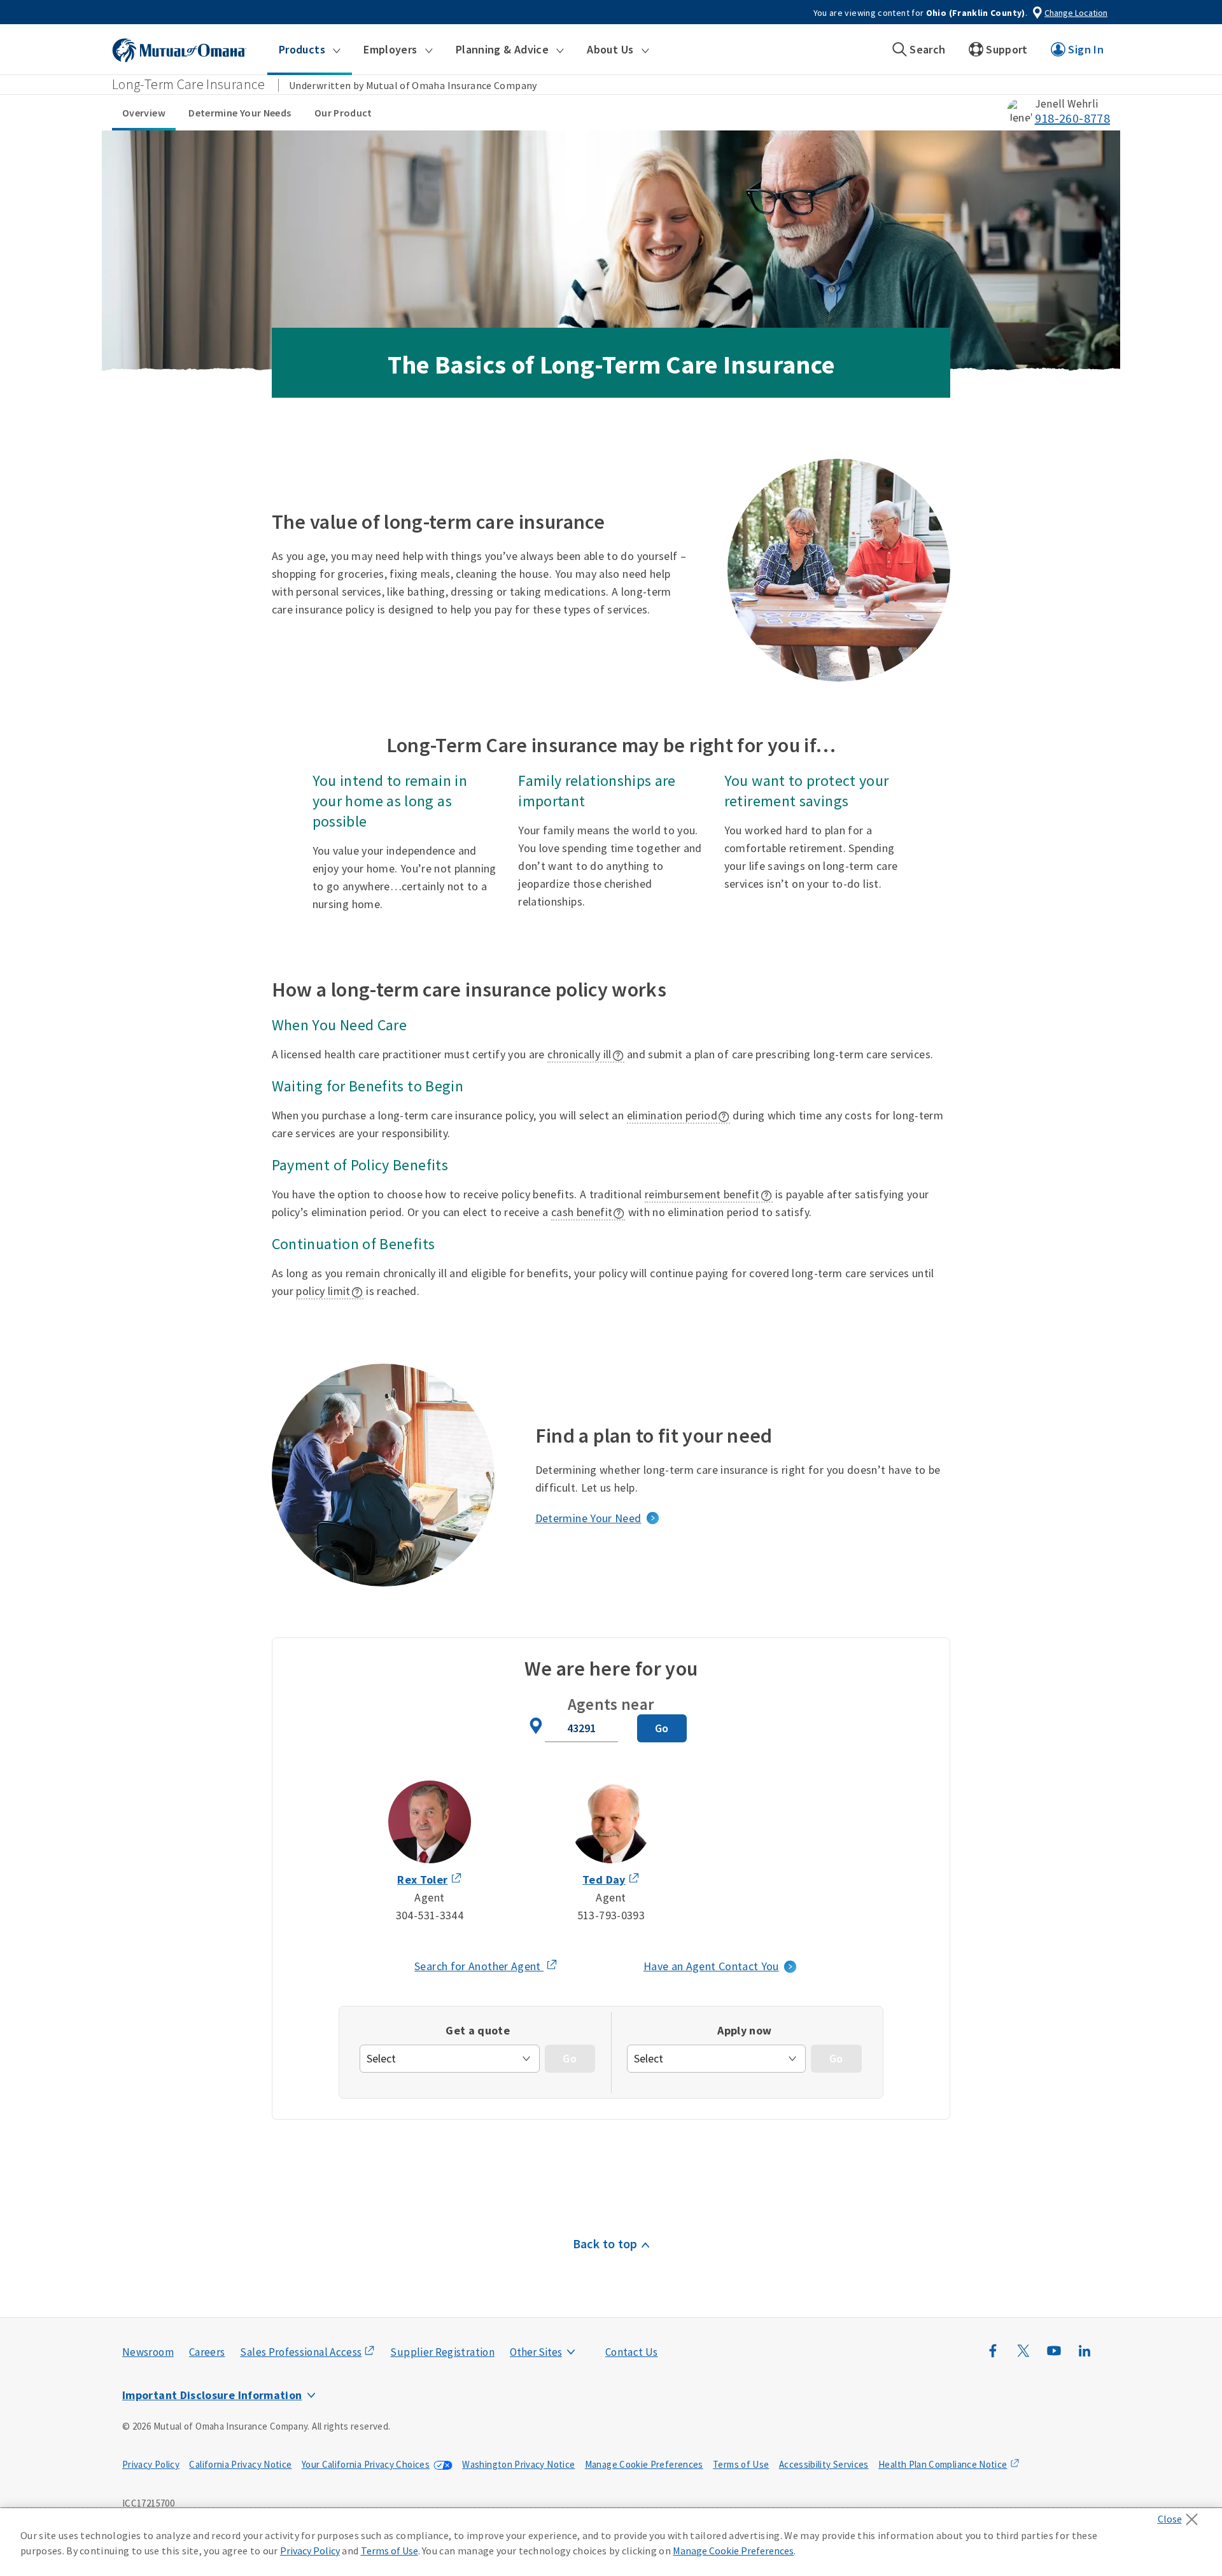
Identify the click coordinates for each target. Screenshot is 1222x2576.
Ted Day (604, 1879)
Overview (144, 113)
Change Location (1076, 13)
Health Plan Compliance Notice (943, 2464)
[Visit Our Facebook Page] (993, 2357)
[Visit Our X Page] (1023, 2357)
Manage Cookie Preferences (644, 2464)
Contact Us (632, 2352)
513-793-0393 (611, 1915)
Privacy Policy (151, 2464)
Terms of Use (741, 2464)
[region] (611, 2542)
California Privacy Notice (240, 2464)
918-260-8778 (1072, 118)
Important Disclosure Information (212, 2395)
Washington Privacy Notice (518, 2464)
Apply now (744, 2030)
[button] (310, 50)
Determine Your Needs (240, 113)
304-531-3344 (430, 1915)
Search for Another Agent (486, 1967)
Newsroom (148, 2352)
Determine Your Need (588, 1518)
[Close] (1181, 2516)
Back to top (605, 2243)
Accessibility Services (824, 2464)
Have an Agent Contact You (711, 1966)
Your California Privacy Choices (366, 2464)
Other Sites (536, 2352)
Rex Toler (422, 1879)
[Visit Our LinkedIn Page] (1085, 2357)
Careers (207, 2352)
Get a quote (478, 2030)
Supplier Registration (442, 2352)
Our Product (343, 113)
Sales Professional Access (301, 2352)
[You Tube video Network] (1054, 2357)
